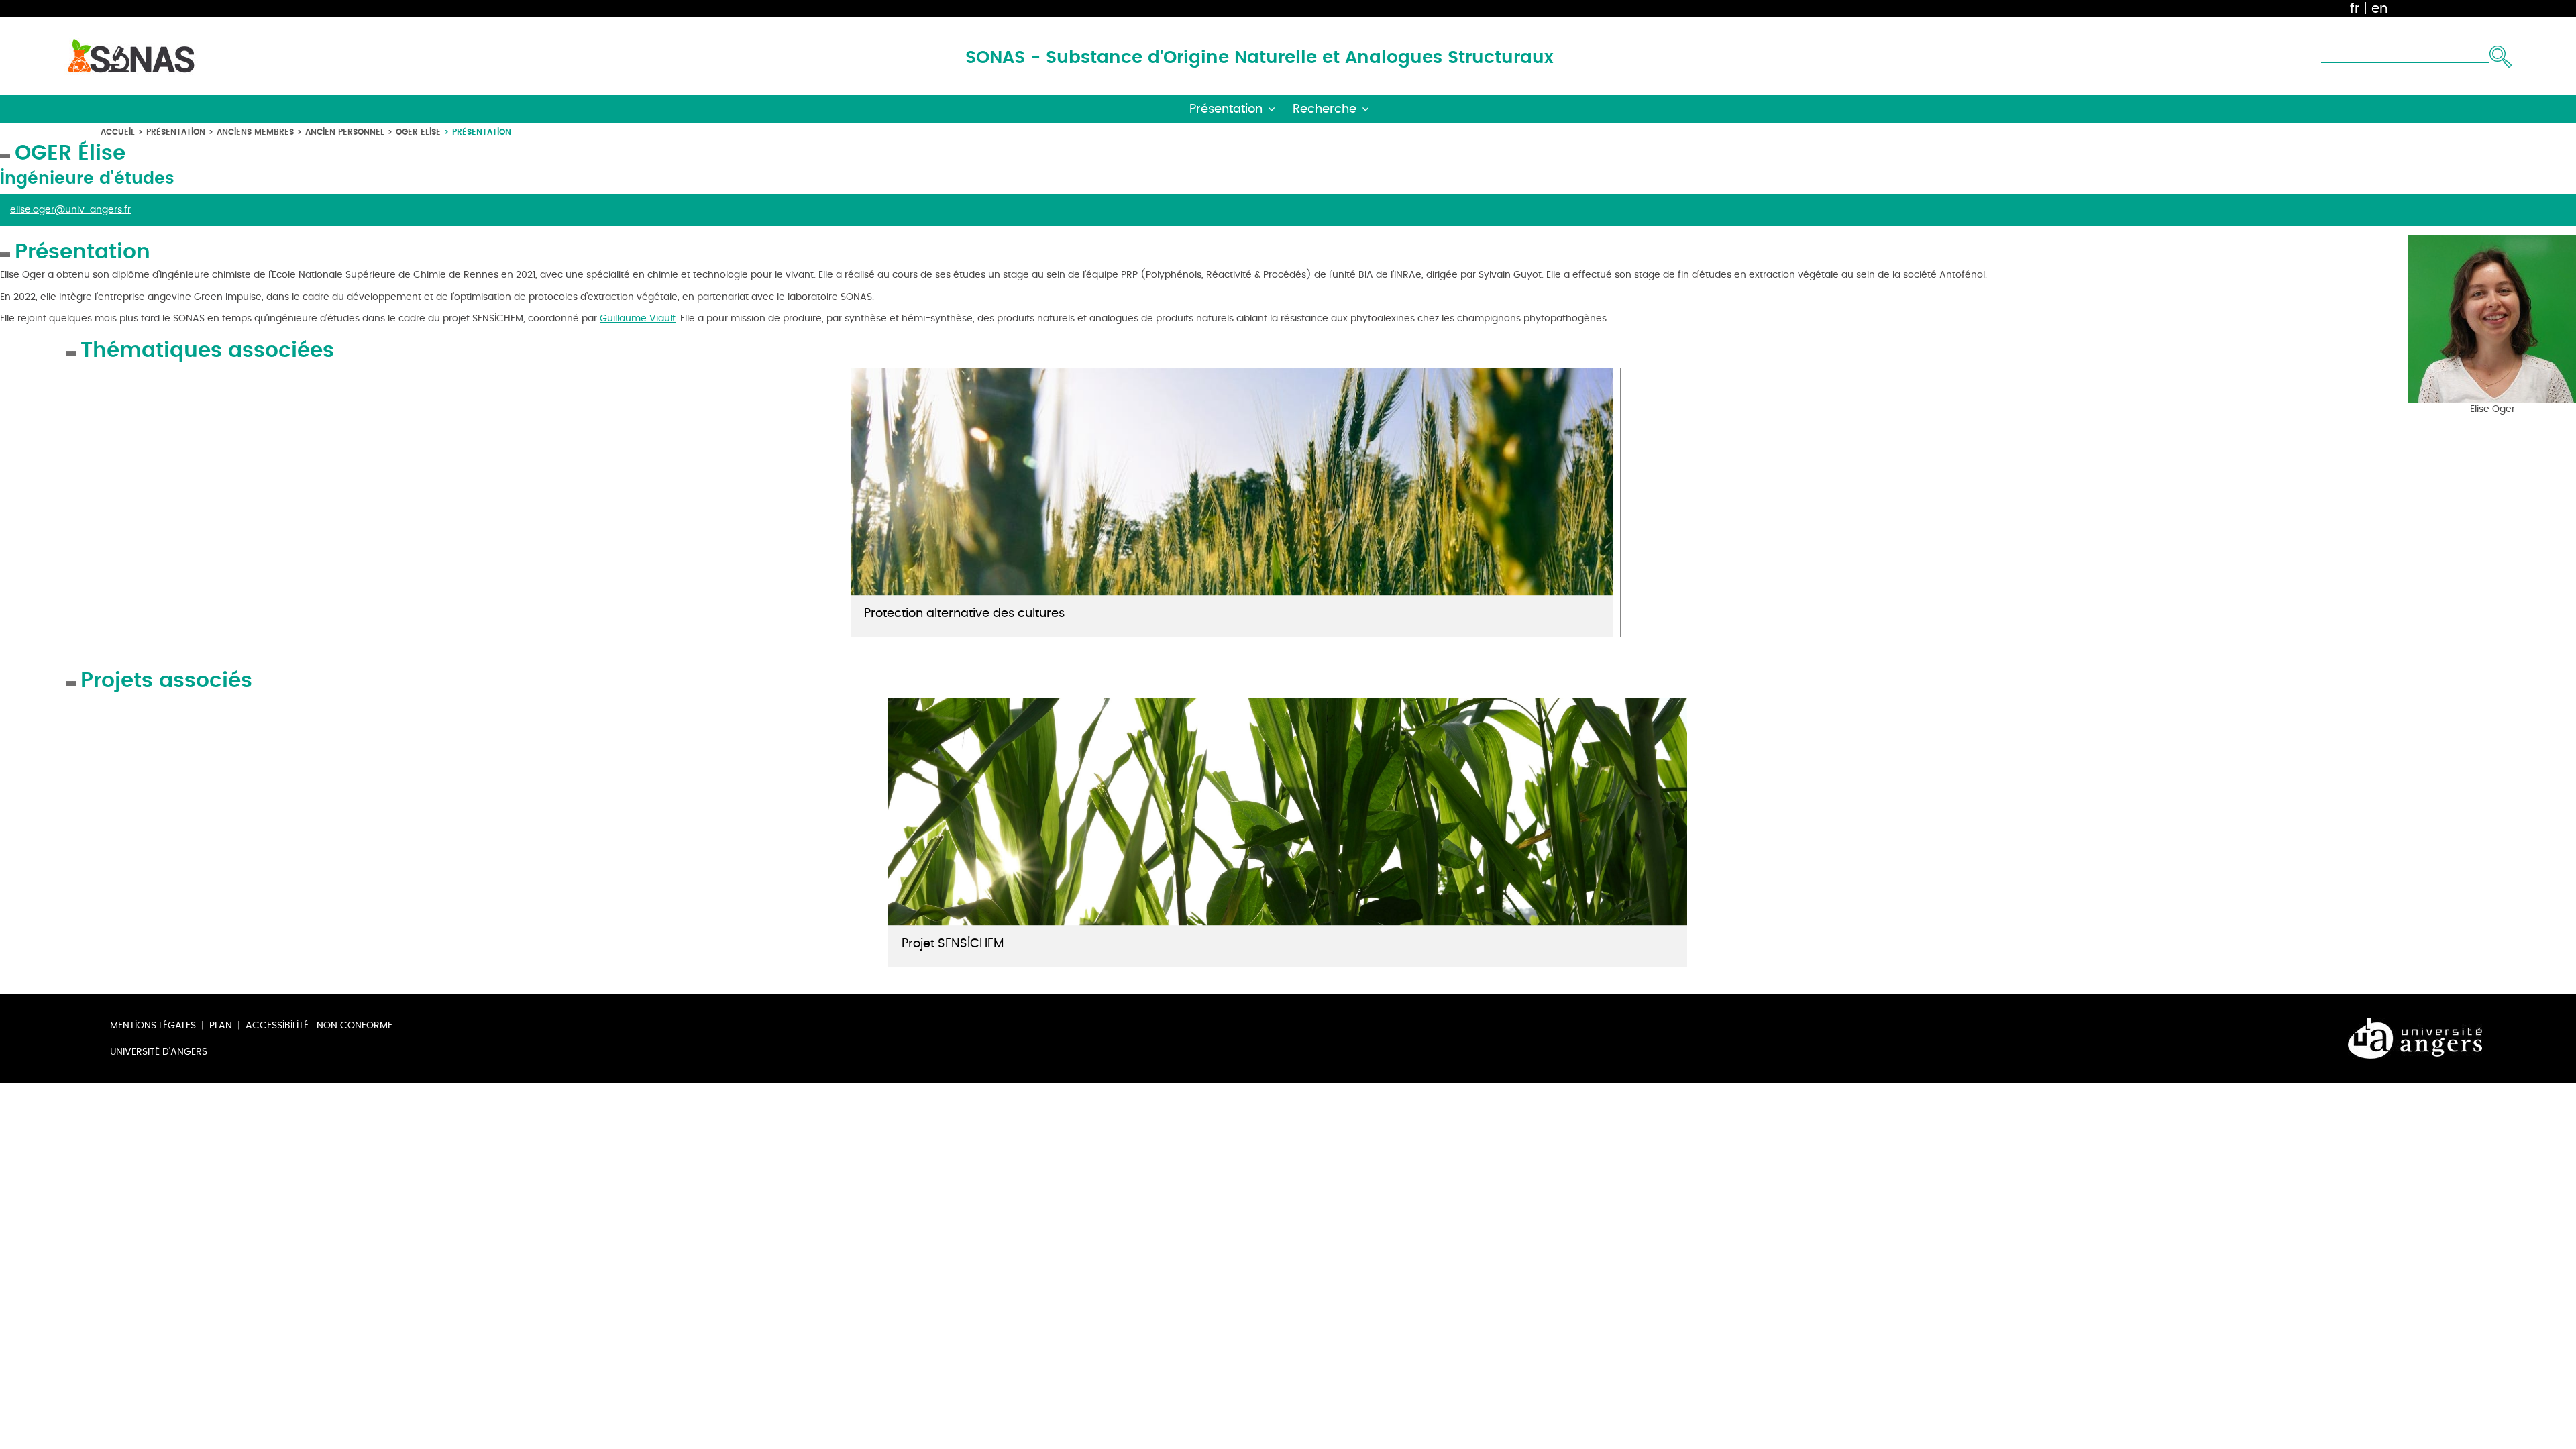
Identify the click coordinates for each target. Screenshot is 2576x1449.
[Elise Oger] (2492, 318)
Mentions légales (153, 1025)
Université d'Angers (159, 1052)
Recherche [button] (1325, 109)
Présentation (176, 132)
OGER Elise (418, 132)
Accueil (118, 132)
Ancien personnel (345, 132)
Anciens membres (255, 132)
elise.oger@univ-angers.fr (70, 210)
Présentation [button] (1226, 109)
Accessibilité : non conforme (319, 1025)
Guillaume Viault (638, 318)
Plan (221, 1025)
